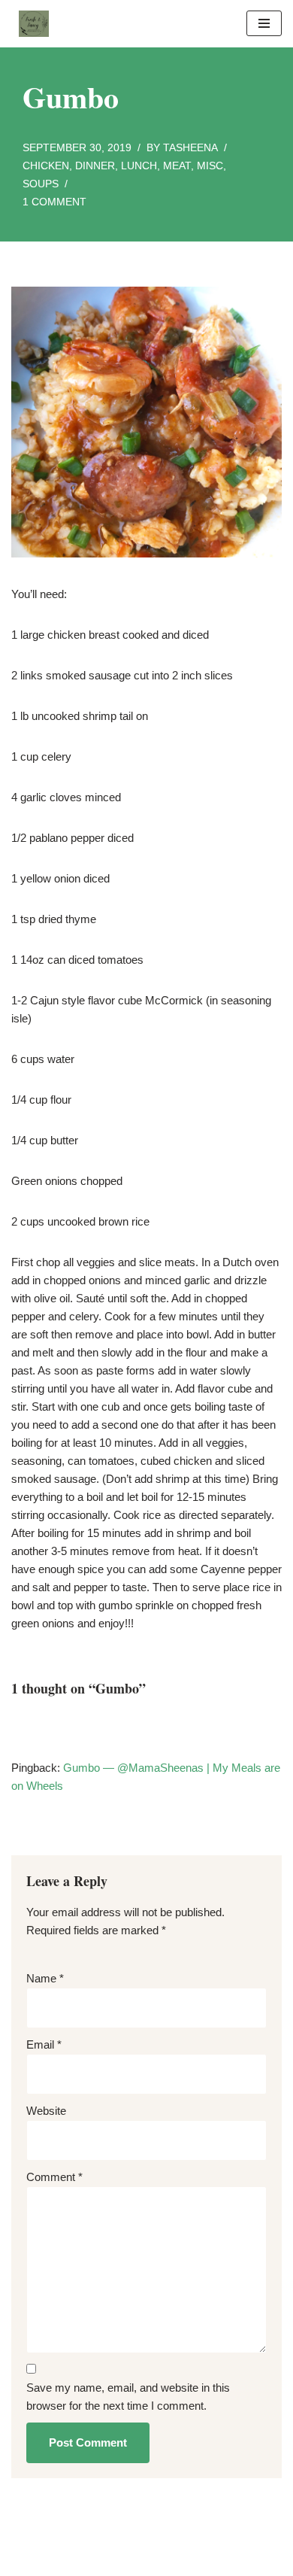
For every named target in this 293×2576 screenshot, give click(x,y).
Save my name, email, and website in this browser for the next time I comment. (128, 2397)
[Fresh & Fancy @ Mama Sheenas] (30, 24)
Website (46, 2111)
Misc (210, 166)
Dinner (95, 166)
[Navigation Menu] (264, 23)
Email (44, 2044)
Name (45, 1978)
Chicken (46, 166)
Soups (41, 184)
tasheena (190, 148)
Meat (177, 166)
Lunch (139, 166)
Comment (54, 2177)
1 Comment (54, 202)
